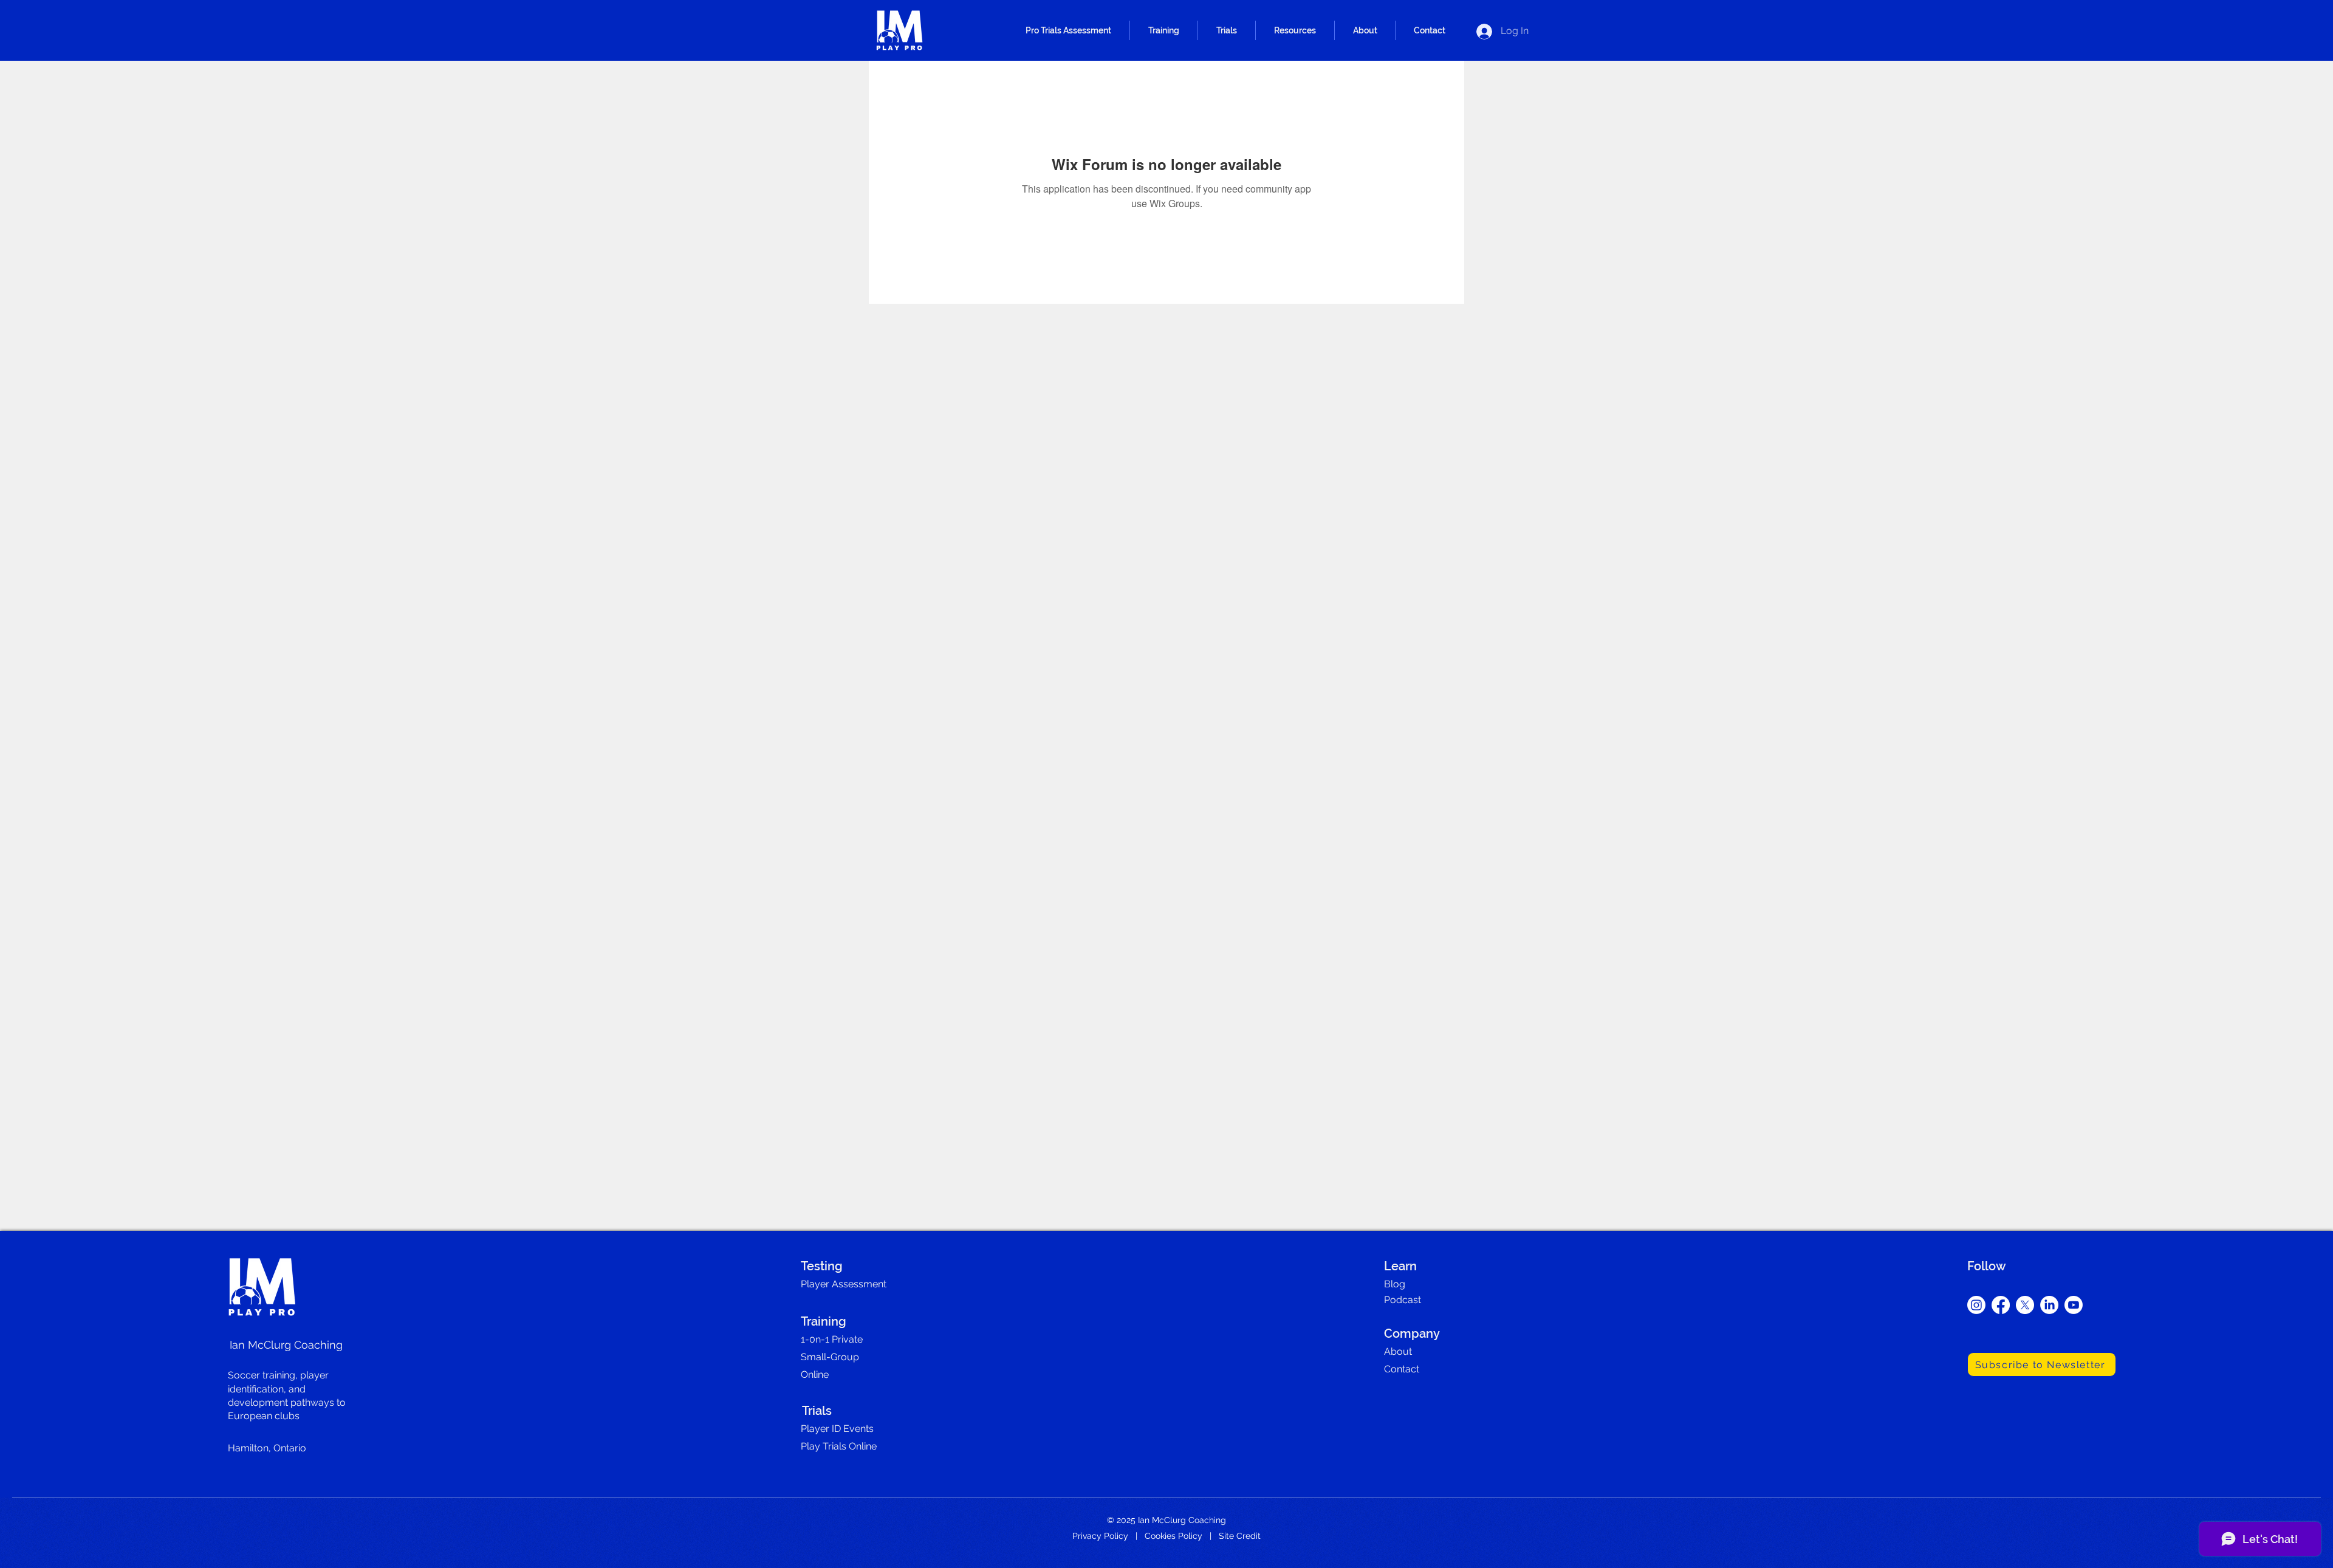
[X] (2025, 1305)
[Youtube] (2074, 1305)
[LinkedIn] (2049, 1305)
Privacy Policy (1100, 1536)
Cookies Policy (1173, 1536)
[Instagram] (1976, 1305)
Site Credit (1240, 1536)
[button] (1068, 30)
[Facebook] (2001, 1305)
